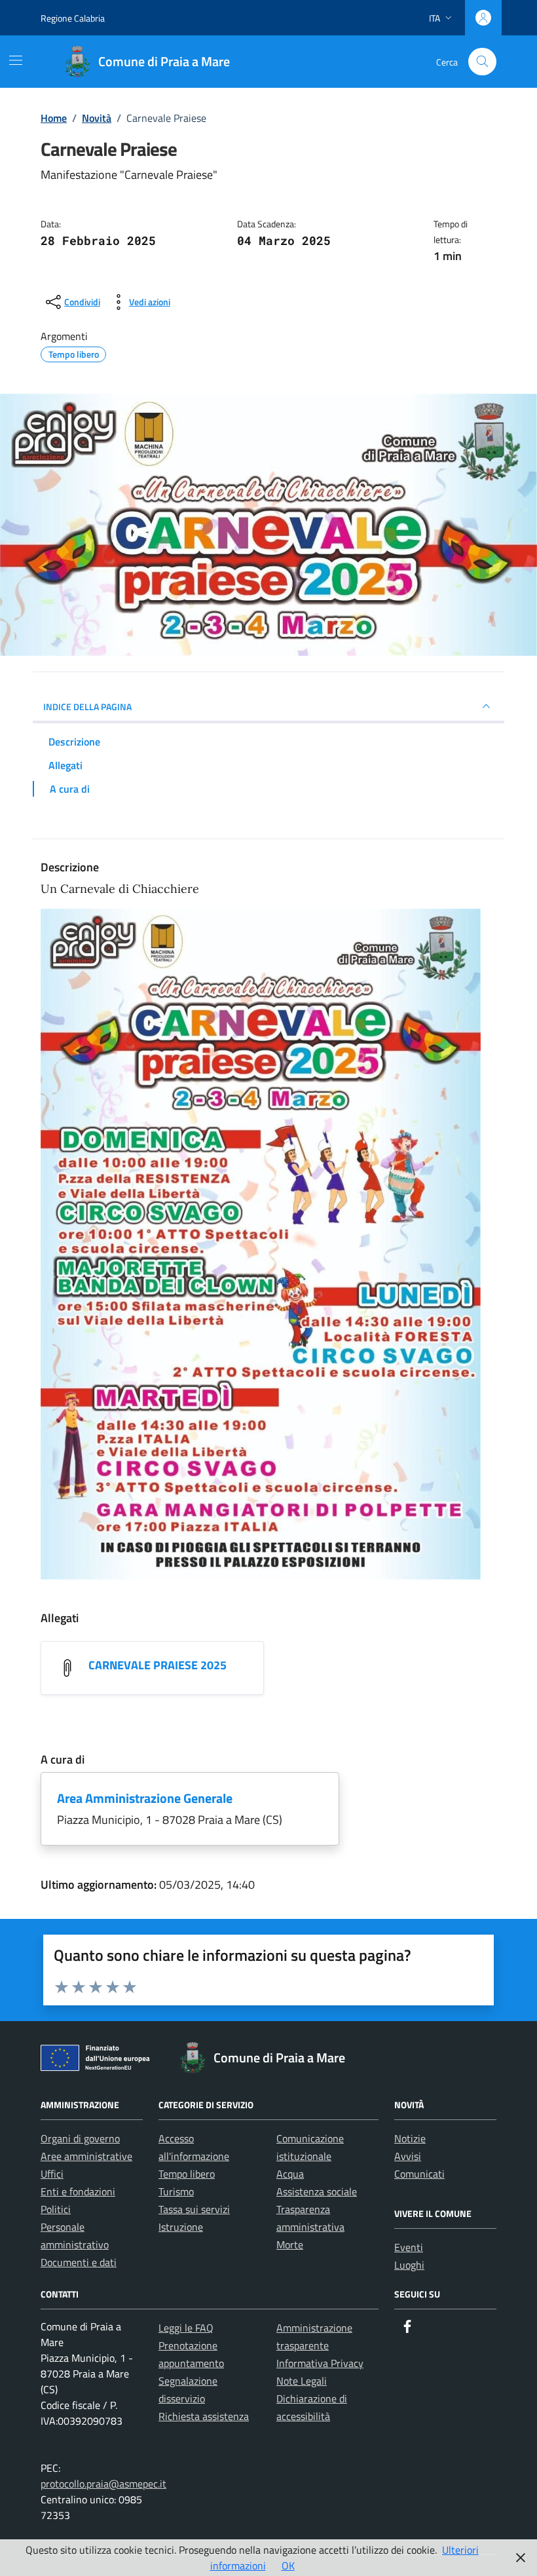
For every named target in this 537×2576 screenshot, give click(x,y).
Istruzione (181, 2227)
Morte (290, 2245)
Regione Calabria (73, 18)
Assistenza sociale (317, 2191)
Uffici (52, 2174)
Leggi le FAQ (186, 2328)
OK (288, 2566)
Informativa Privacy (320, 2363)
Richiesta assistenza (204, 2416)
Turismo (176, 2191)
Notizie (410, 2138)
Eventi (409, 2247)
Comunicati (419, 2174)
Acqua (290, 2174)
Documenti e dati (79, 2262)
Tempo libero (187, 2174)
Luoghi (409, 2265)
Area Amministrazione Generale (145, 1798)
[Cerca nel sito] (482, 62)
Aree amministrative (86, 2156)
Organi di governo (80, 2138)
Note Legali (302, 2381)
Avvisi (408, 2156)
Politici (56, 2209)
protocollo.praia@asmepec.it (103, 2484)
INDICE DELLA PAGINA (87, 707)
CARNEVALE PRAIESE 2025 (157, 1665)
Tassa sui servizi (194, 2209)
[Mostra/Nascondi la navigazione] (16, 60)
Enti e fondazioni (78, 2191)
